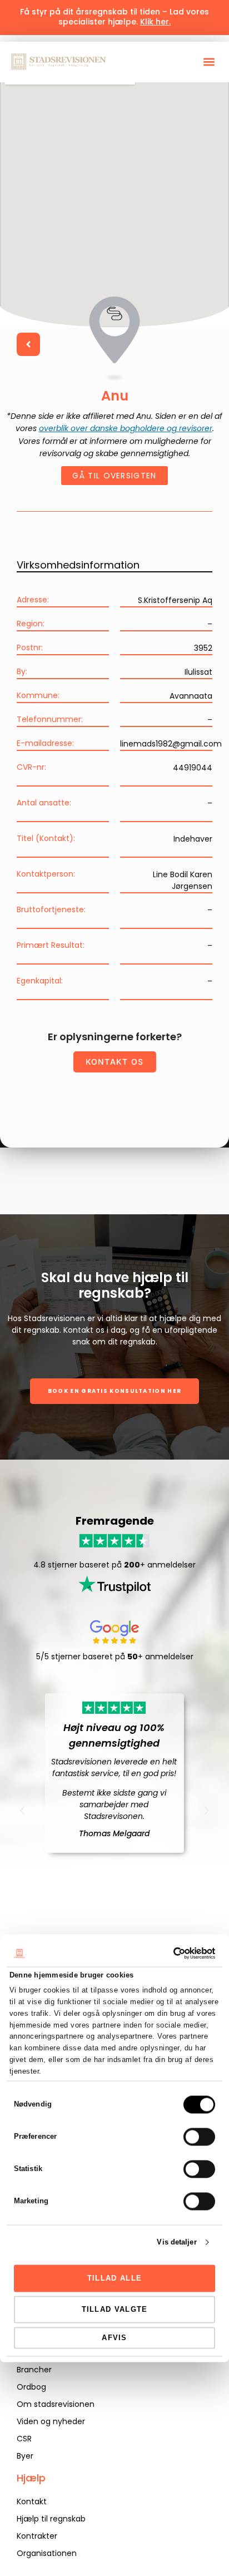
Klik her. (155, 22)
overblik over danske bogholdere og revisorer (126, 428)
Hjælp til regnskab (51, 2519)
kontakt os (115, 1062)
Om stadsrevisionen (56, 2404)
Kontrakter (37, 2536)
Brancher (34, 2370)
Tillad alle (114, 2278)
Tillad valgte (115, 2309)
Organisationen (47, 2553)
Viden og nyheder (51, 2421)
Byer (25, 2456)
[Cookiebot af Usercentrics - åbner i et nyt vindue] (166, 1953)
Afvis (114, 2338)
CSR (24, 2439)
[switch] (199, 2137)
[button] (209, 62)
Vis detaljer (176, 2242)
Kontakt (32, 2501)
